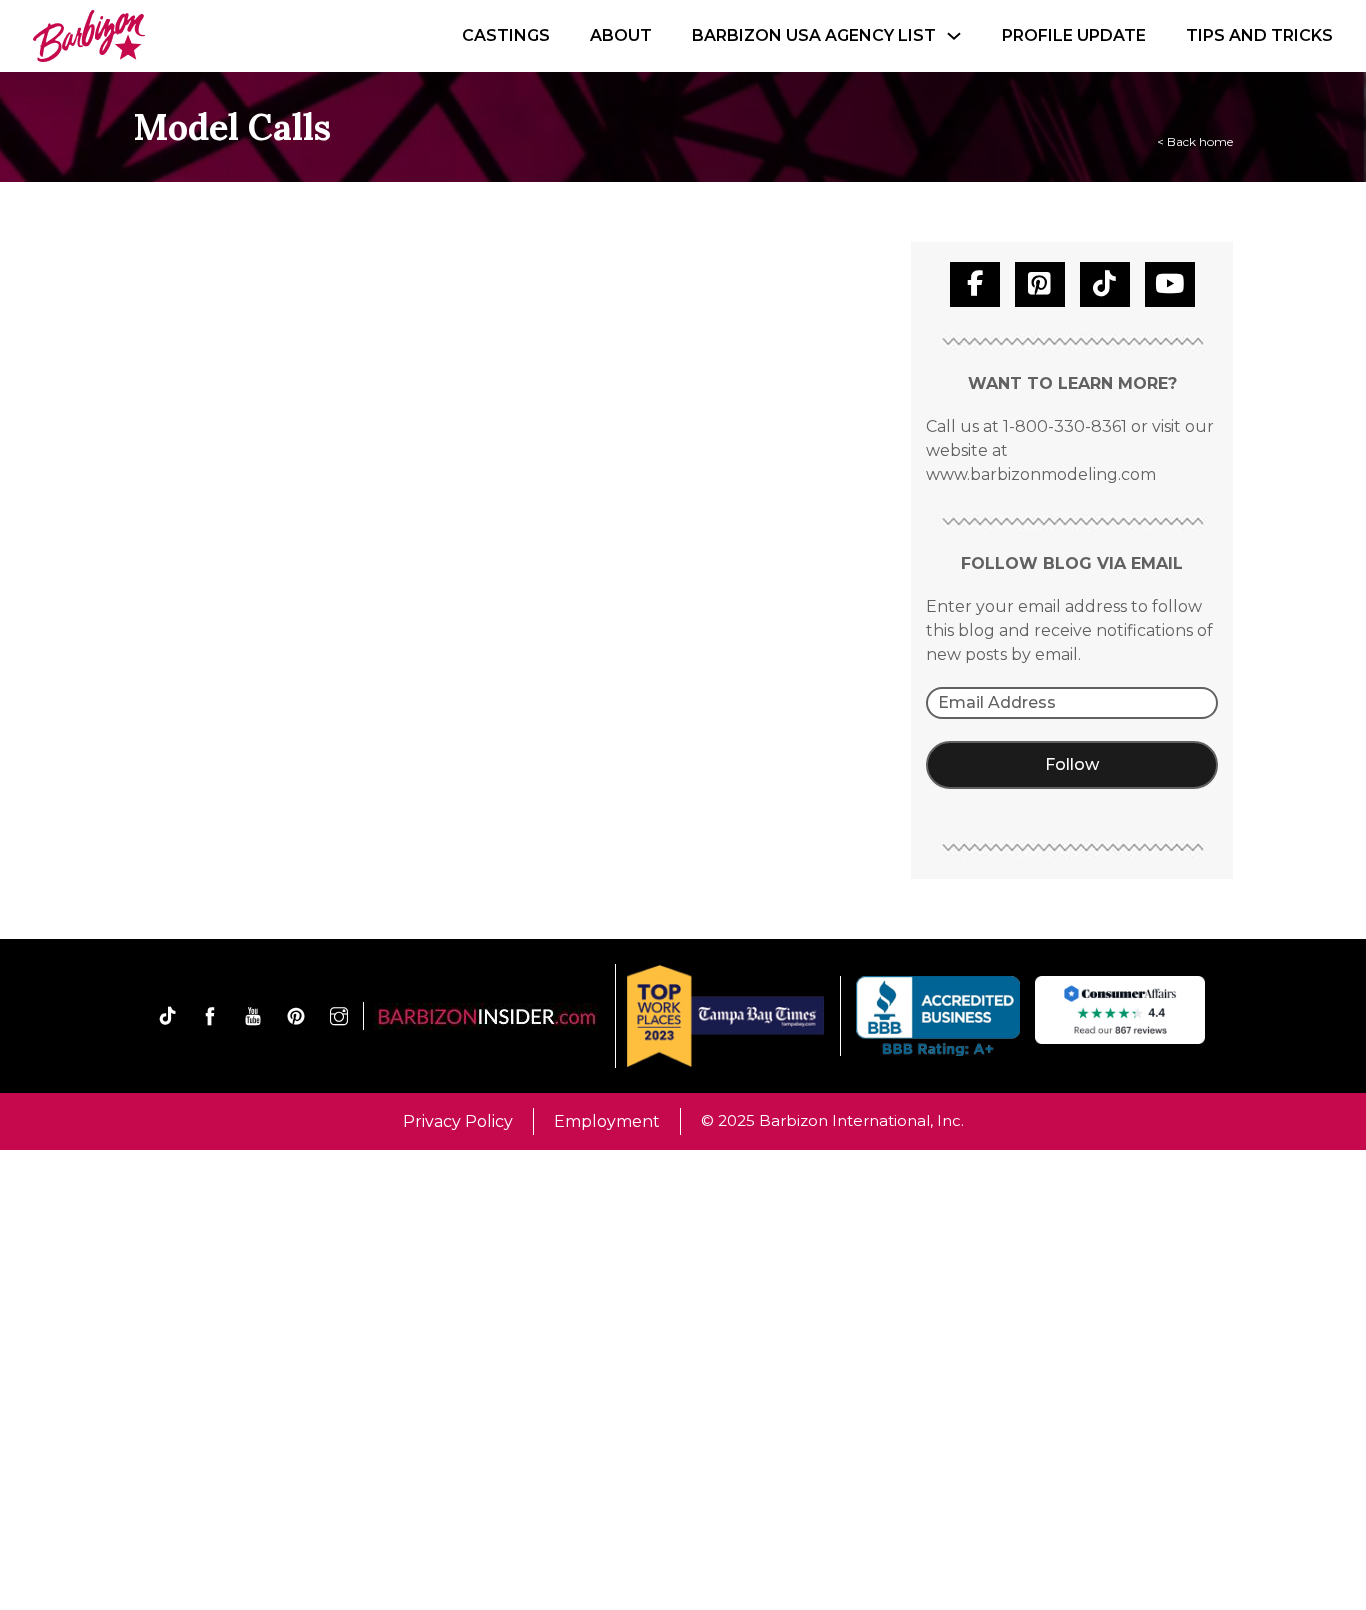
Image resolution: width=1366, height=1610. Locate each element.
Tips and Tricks (1259, 35)
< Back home (1195, 141)
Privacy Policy (458, 1121)
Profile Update (1074, 35)
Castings (506, 35)
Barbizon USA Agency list (814, 35)
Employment (607, 1121)
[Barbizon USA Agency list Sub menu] (954, 36)
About (621, 35)
